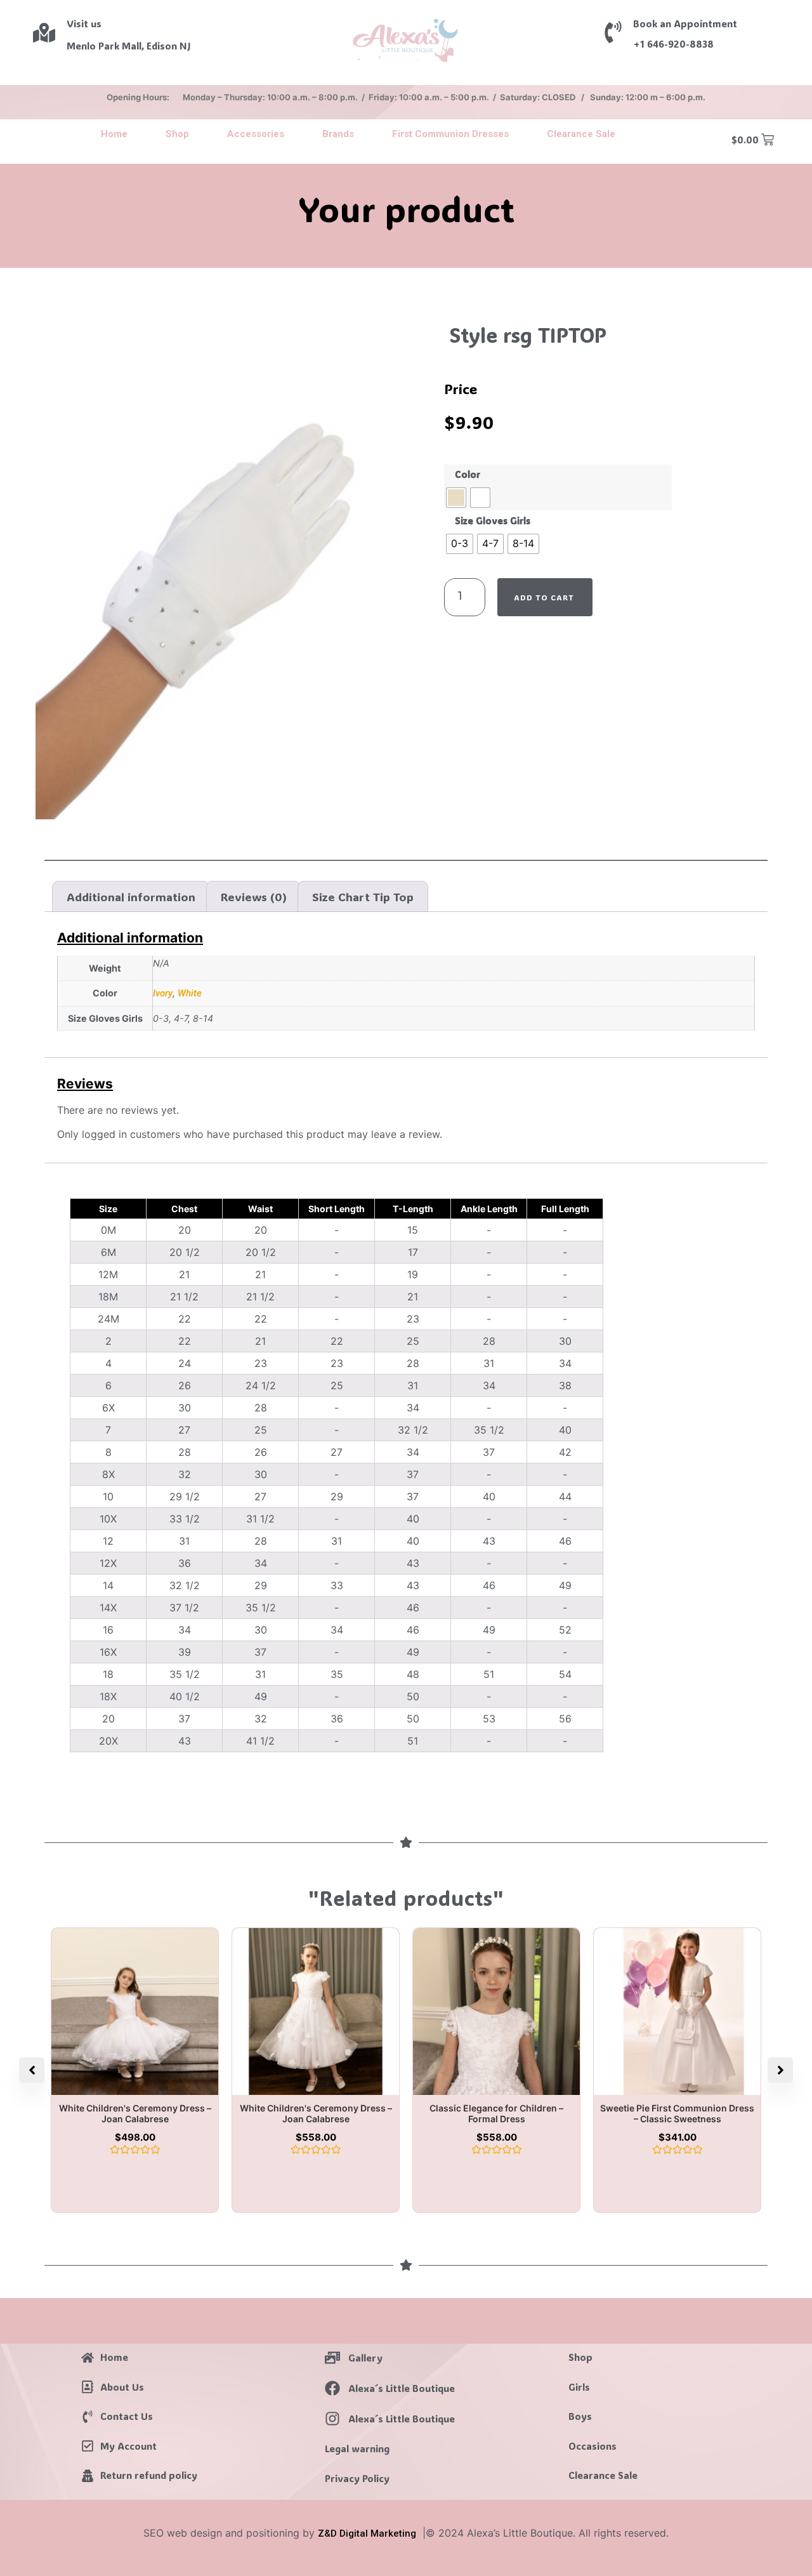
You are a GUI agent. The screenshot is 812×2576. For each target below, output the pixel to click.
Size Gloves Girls (493, 521)
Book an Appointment (685, 23)
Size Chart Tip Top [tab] (363, 897)
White (190, 993)
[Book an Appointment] (613, 32)
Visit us (84, 23)
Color (468, 475)
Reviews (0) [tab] (254, 897)
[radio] (456, 498)
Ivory (163, 993)
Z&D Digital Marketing (367, 2533)
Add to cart (544, 597)
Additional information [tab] (131, 897)
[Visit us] (44, 33)
